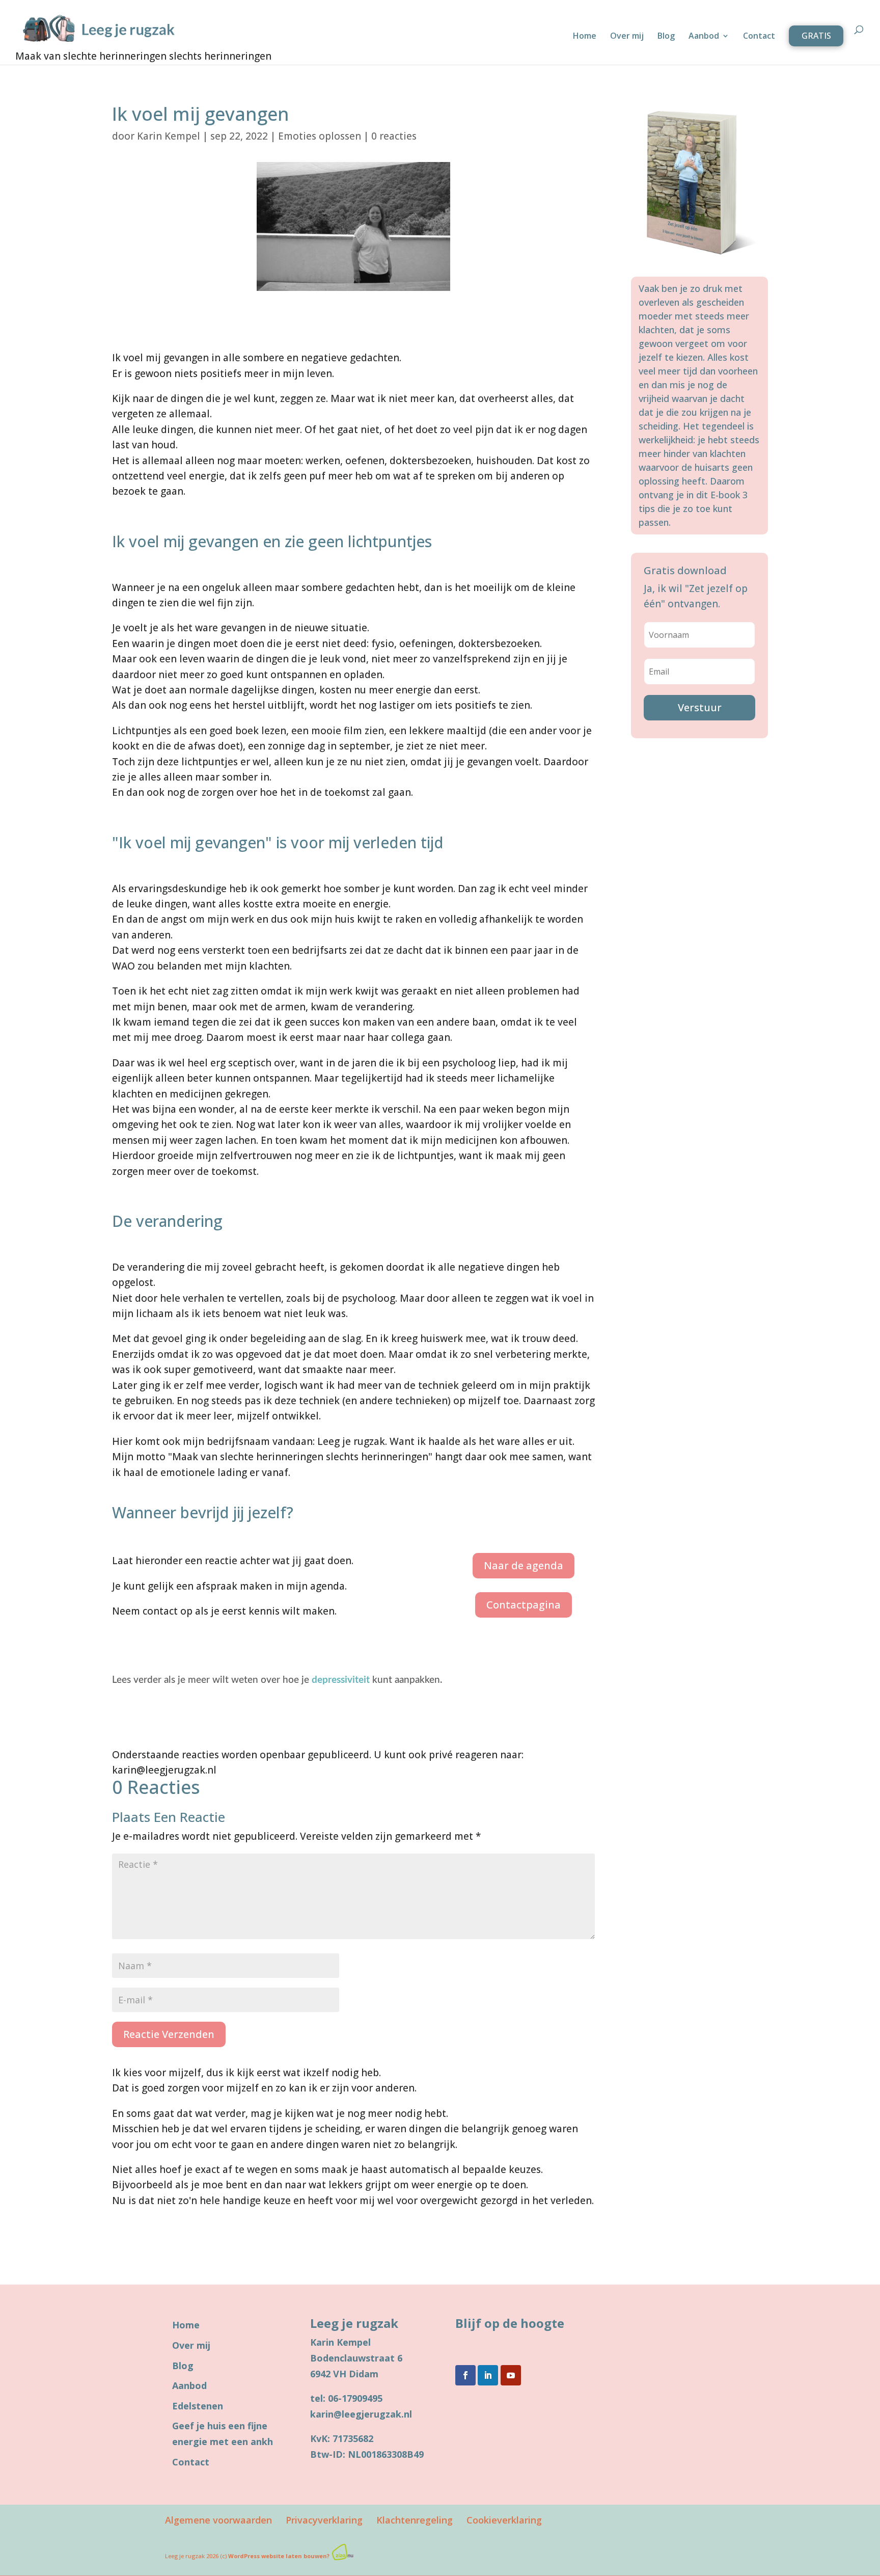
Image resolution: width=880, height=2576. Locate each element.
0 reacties (394, 136)
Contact (759, 37)
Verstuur (700, 707)
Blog (666, 37)
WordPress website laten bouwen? (279, 2556)
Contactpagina (524, 1605)
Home (585, 37)
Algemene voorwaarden (218, 2520)
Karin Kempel (169, 136)
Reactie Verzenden (169, 2034)
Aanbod (704, 37)
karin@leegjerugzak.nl (361, 2414)
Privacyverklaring (324, 2520)
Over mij (627, 37)
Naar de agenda (524, 1565)
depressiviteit (341, 1680)
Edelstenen (198, 2406)
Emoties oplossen (320, 136)
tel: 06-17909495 (346, 2398)
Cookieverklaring (504, 2520)
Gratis (816, 36)
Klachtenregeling (415, 2520)
